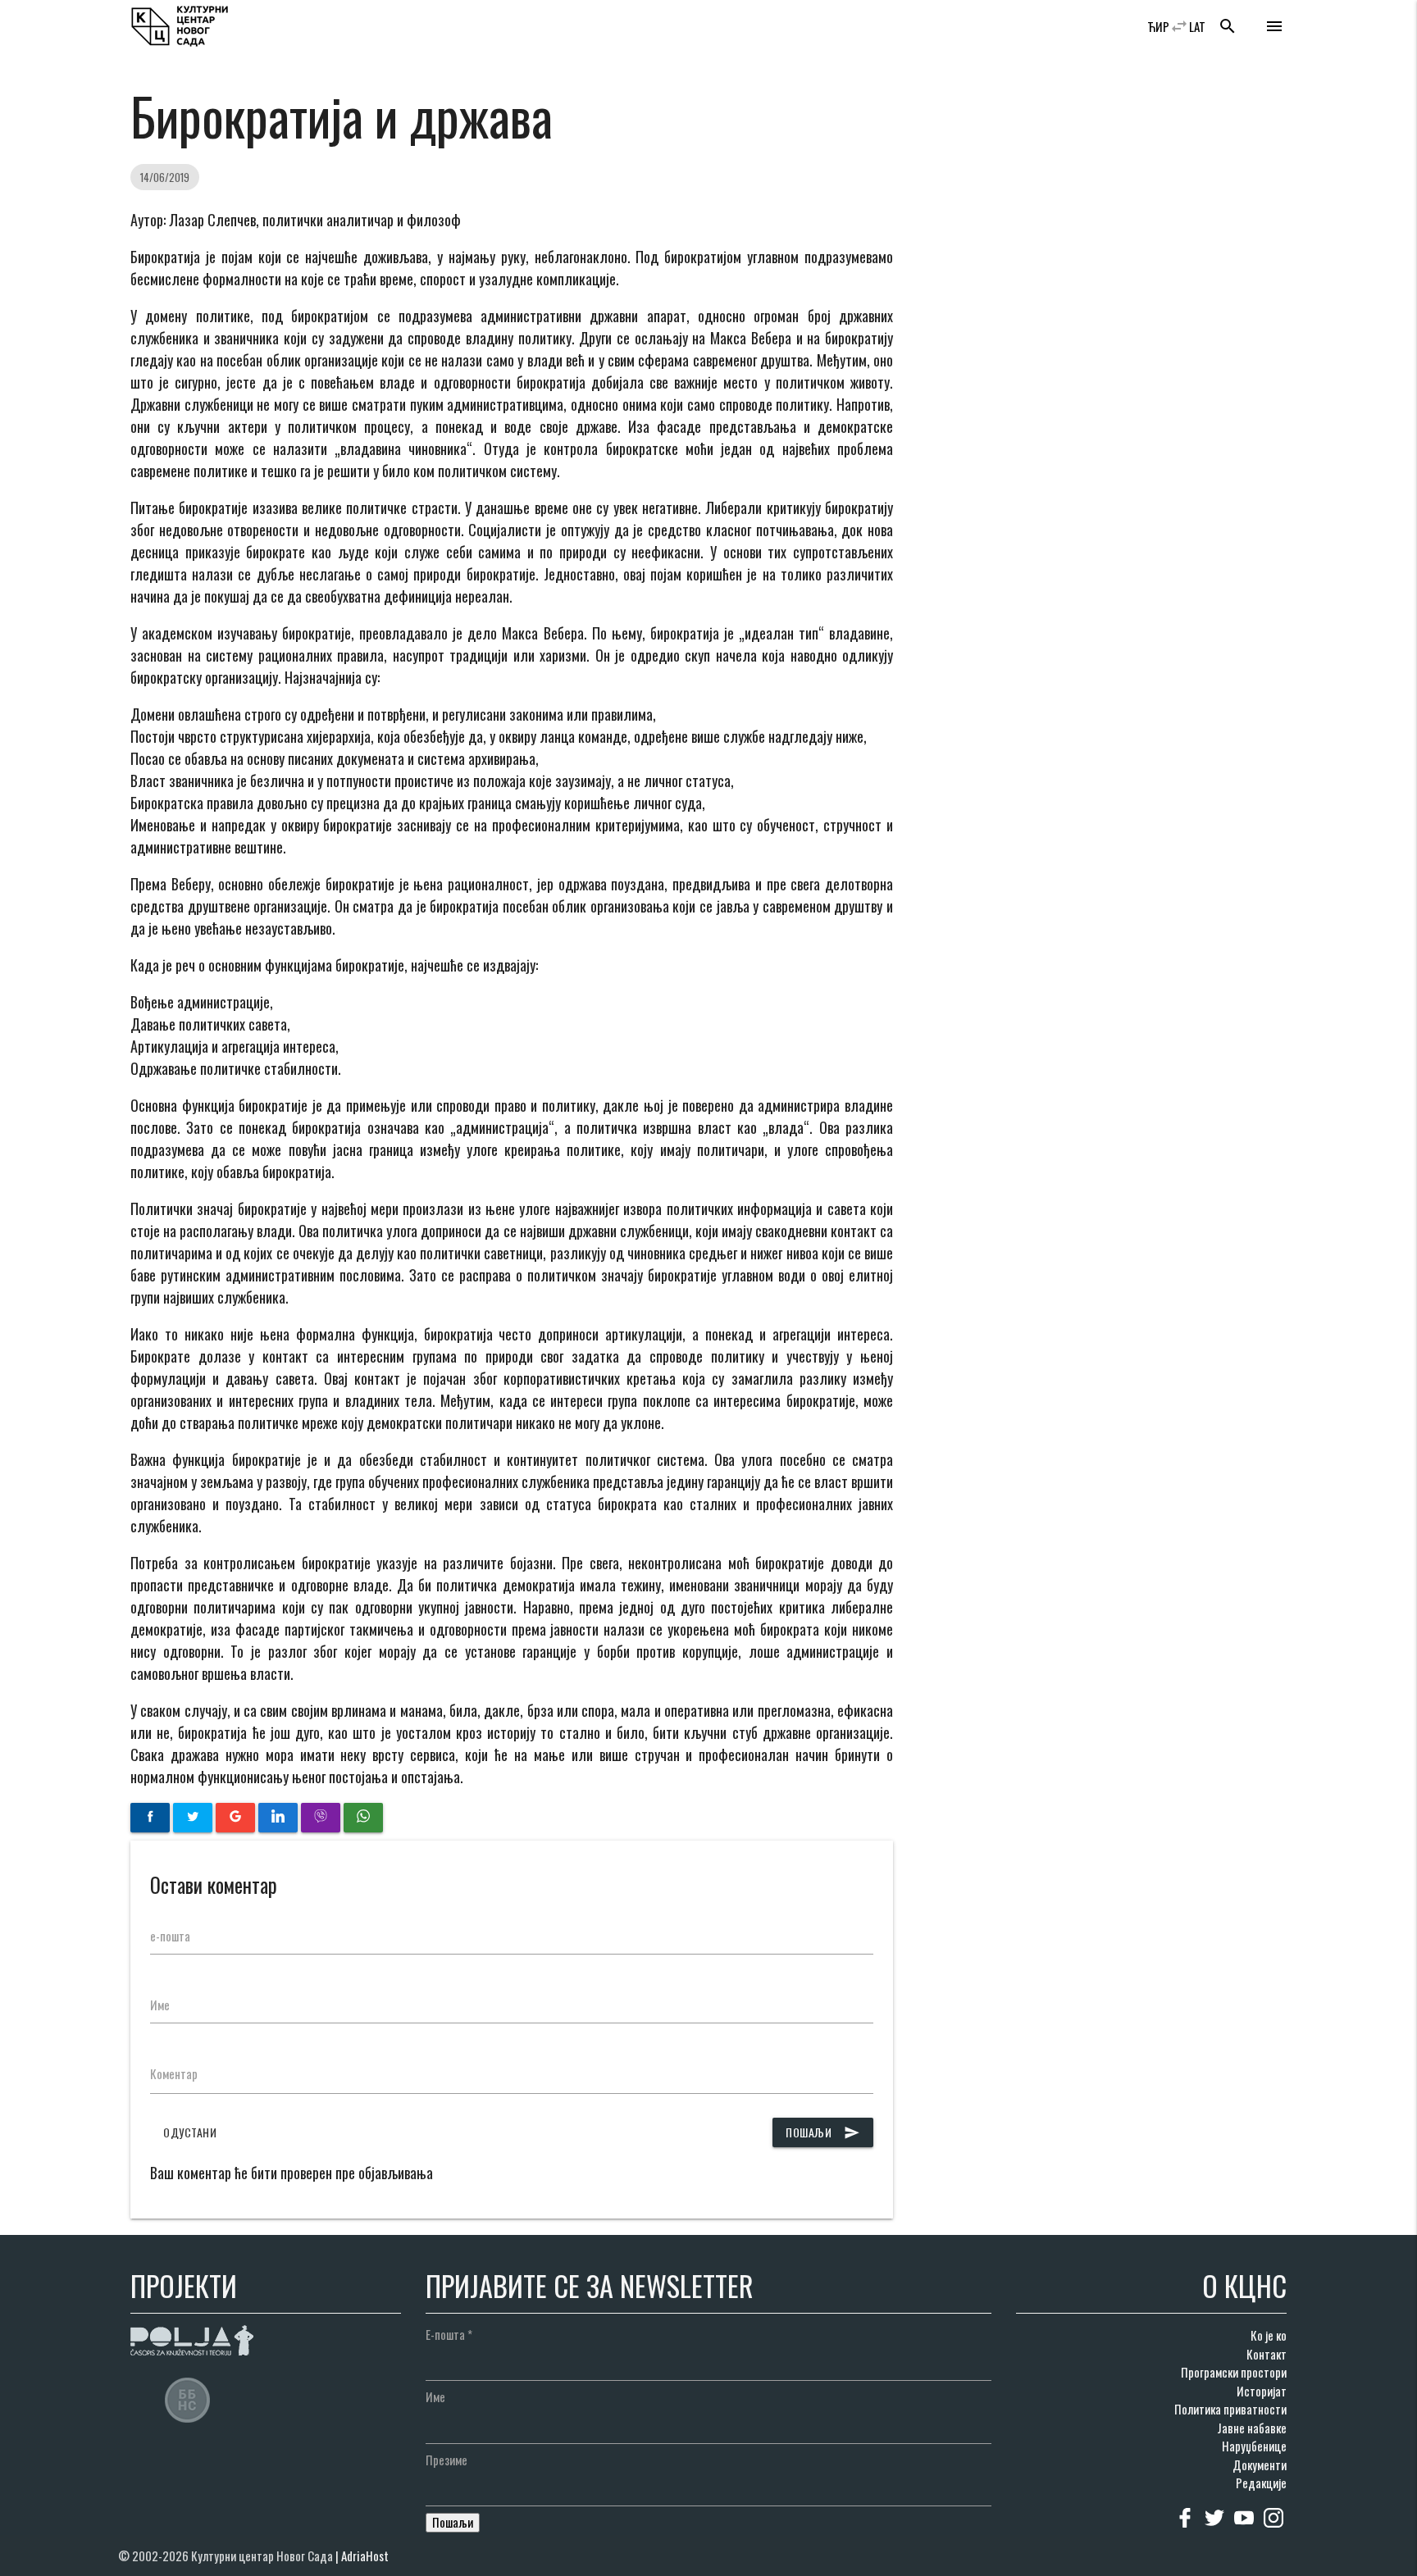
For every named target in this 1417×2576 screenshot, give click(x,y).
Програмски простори (1234, 2372)
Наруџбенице (1254, 2446)
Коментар (174, 2073)
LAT (1197, 26)
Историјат (1262, 2391)
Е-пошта (449, 2334)
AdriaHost (365, 2556)
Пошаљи (823, 2132)
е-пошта (170, 1936)
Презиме (447, 2460)
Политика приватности (1230, 2409)
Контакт (1267, 2354)
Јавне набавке (1252, 2428)
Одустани (190, 2132)
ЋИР (1158, 26)
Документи (1260, 2464)
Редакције (1261, 2483)
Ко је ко (1269, 2335)
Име (160, 2005)
